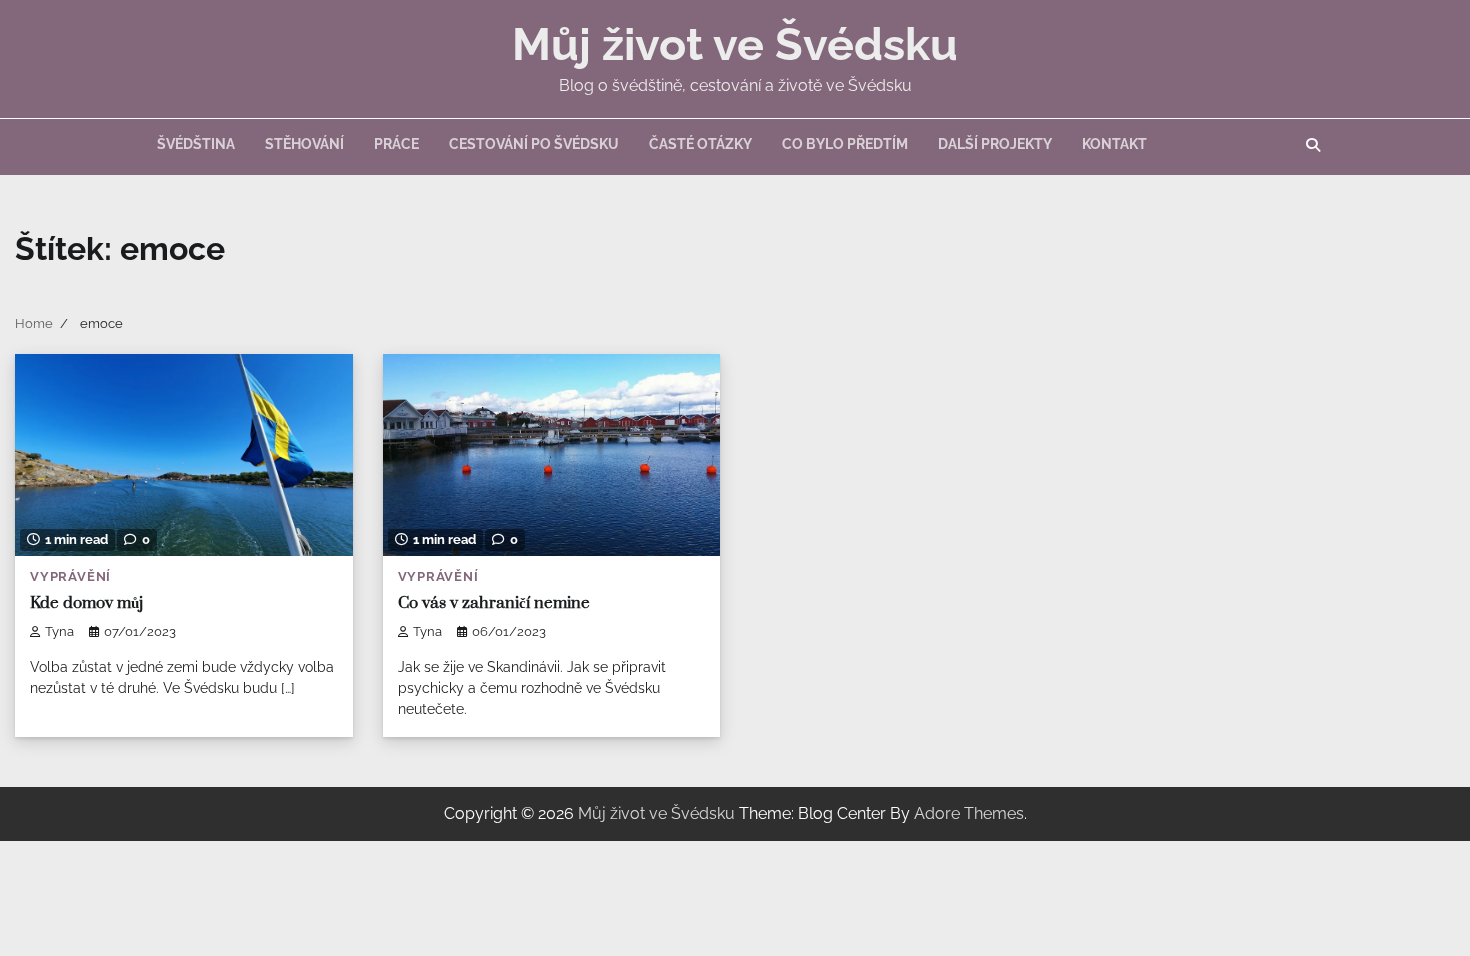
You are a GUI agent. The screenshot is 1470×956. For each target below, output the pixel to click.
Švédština (196, 144)
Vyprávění (70, 576)
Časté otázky (700, 144)
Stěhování (304, 144)
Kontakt (1114, 144)
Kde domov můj (86, 603)
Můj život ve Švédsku (735, 44)
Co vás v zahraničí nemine (494, 603)
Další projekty (995, 144)
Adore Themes (969, 813)
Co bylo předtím (845, 144)
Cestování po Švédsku (534, 144)
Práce (396, 144)
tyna (59, 631)
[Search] (1313, 145)
